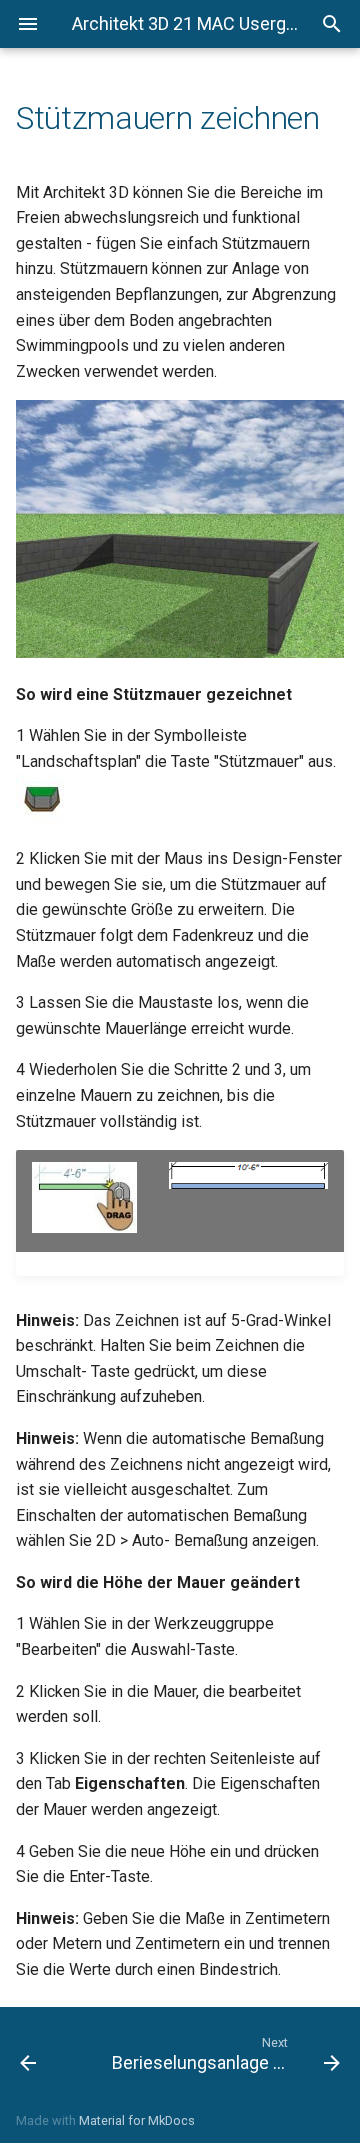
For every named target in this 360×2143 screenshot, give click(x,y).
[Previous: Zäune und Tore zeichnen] (48, 2053)
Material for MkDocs (137, 2120)
